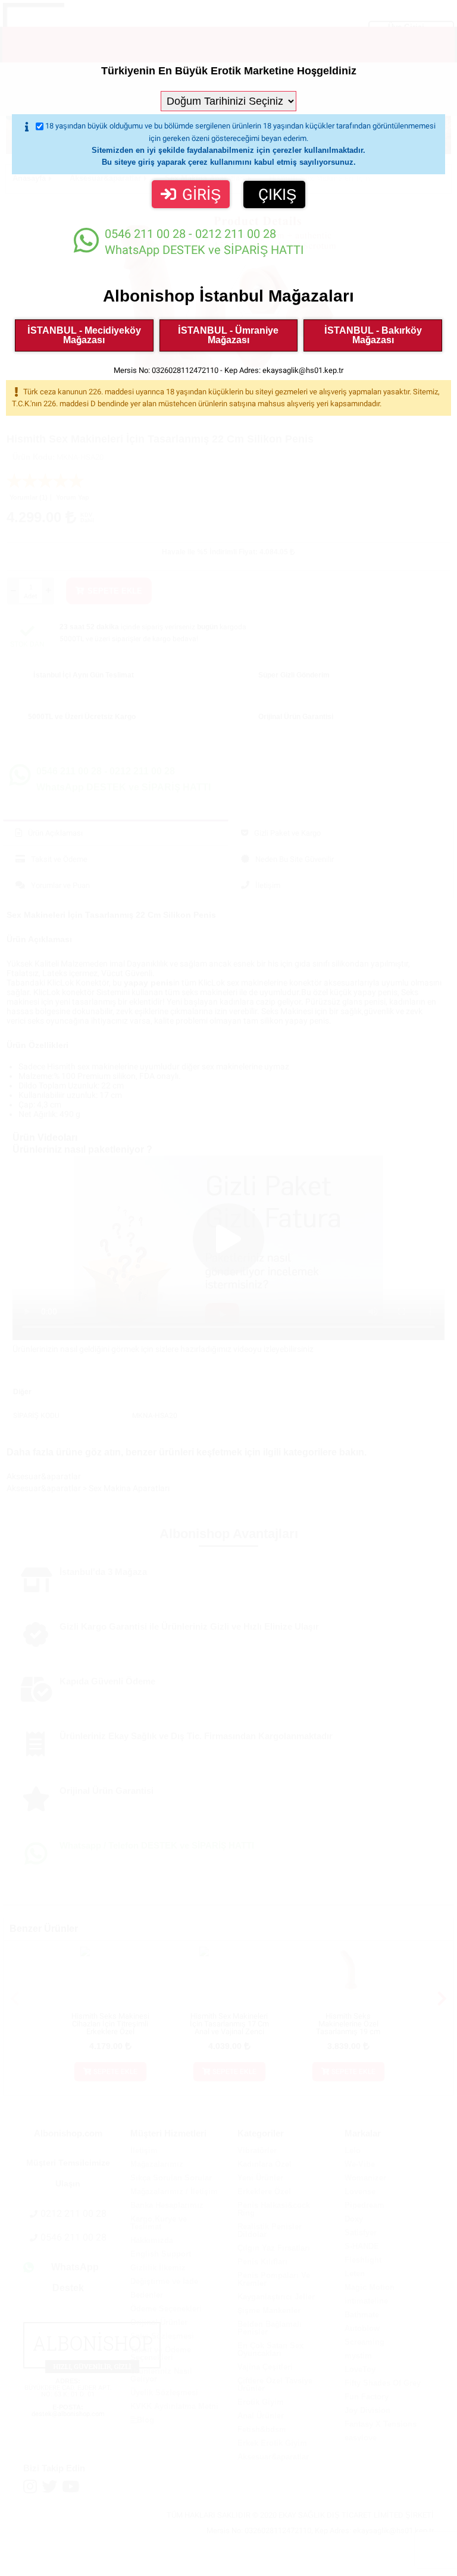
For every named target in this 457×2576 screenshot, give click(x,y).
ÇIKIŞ (277, 194)
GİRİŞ (201, 194)
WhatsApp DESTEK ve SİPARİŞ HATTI (204, 242)
